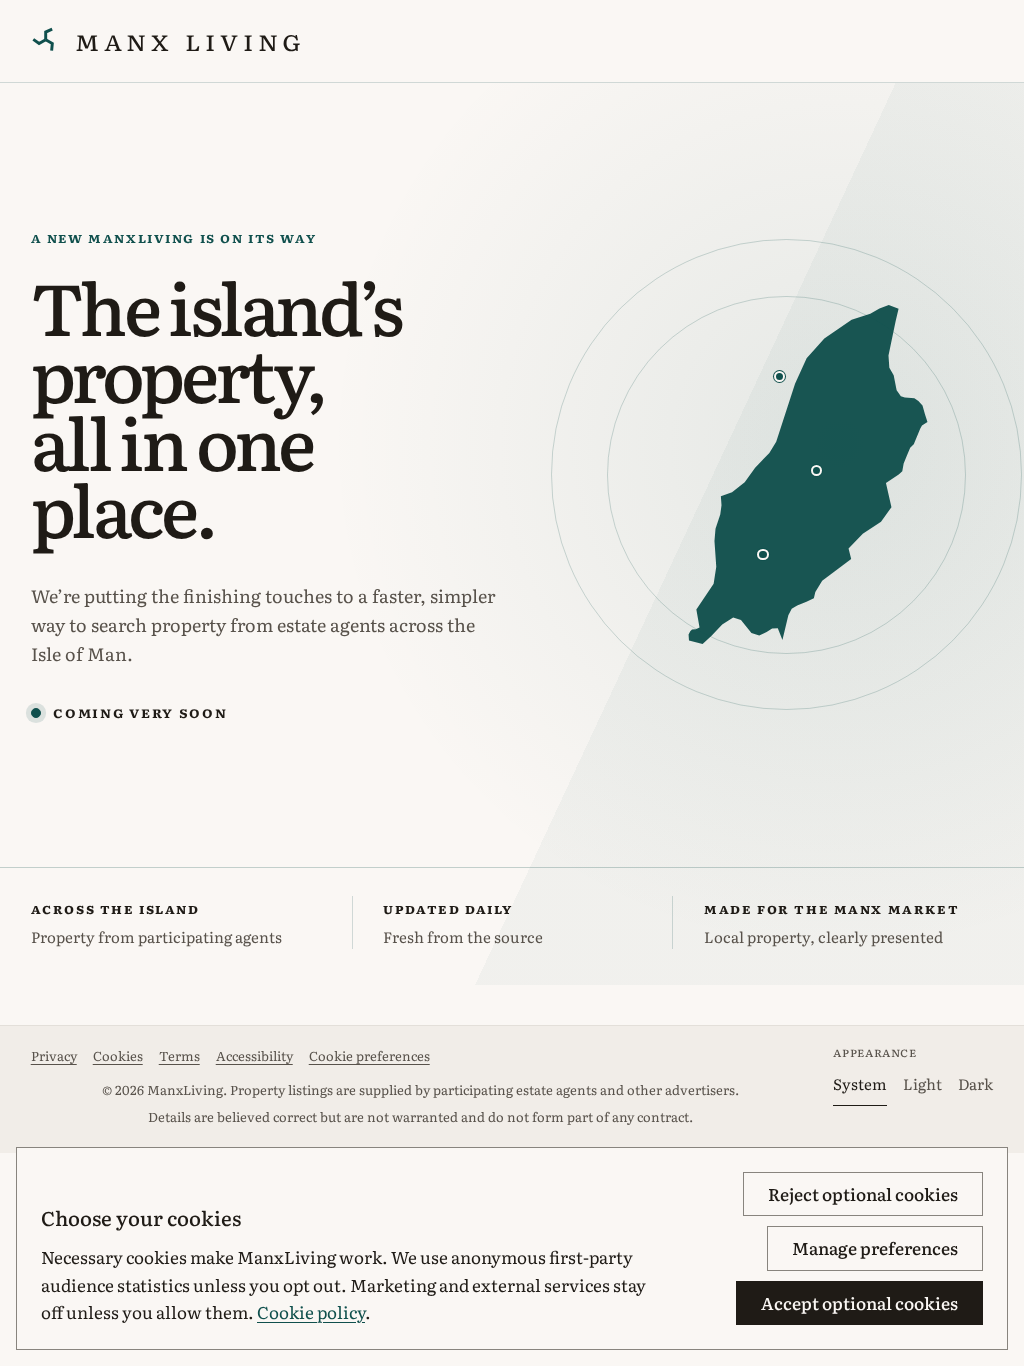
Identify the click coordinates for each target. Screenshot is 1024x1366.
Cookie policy (311, 1311)
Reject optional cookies (863, 1193)
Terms (179, 1055)
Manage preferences (875, 1247)
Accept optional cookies (859, 1302)
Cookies (118, 1055)
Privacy (54, 1055)
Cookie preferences (369, 1055)
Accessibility (254, 1055)
